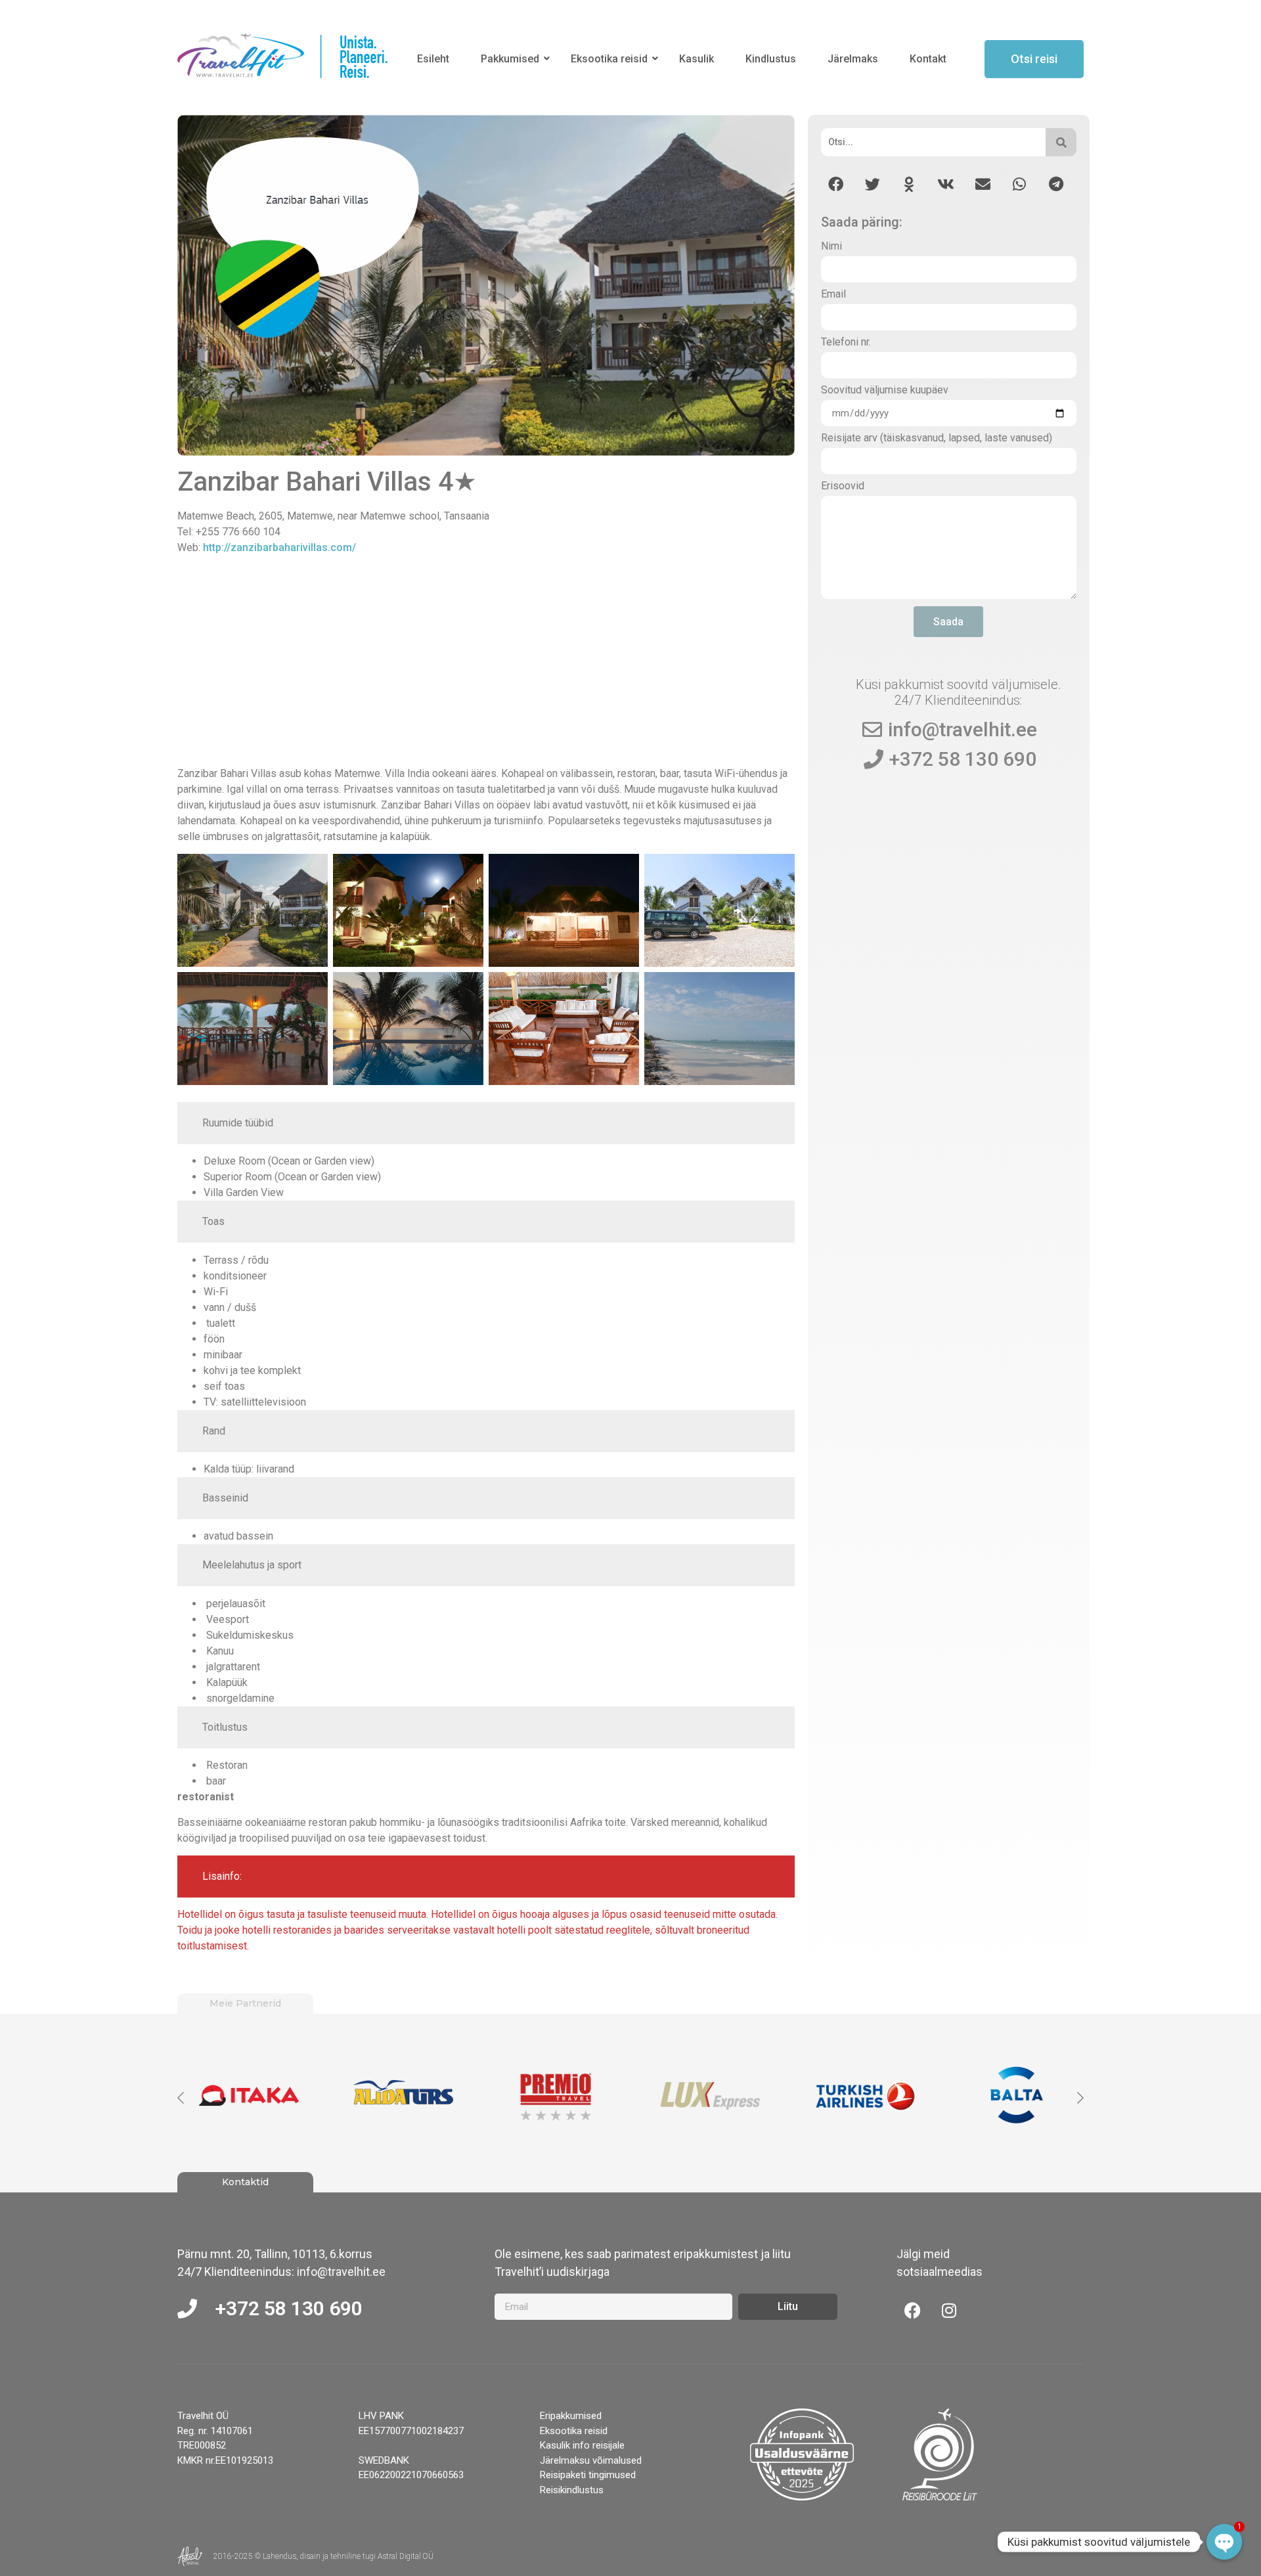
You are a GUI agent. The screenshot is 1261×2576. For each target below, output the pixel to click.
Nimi (831, 247)
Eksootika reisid (609, 59)
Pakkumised (510, 59)
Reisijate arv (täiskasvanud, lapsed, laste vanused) (937, 438)
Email (833, 295)
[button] (836, 184)
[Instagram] (949, 2310)
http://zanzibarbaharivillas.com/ (279, 547)
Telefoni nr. (846, 343)
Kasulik (697, 59)
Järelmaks (853, 59)
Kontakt (928, 59)
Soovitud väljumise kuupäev (885, 390)
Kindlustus (771, 59)
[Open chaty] (1224, 2542)
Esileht (433, 59)
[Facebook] (913, 2310)
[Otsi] (1061, 142)
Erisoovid (843, 486)
